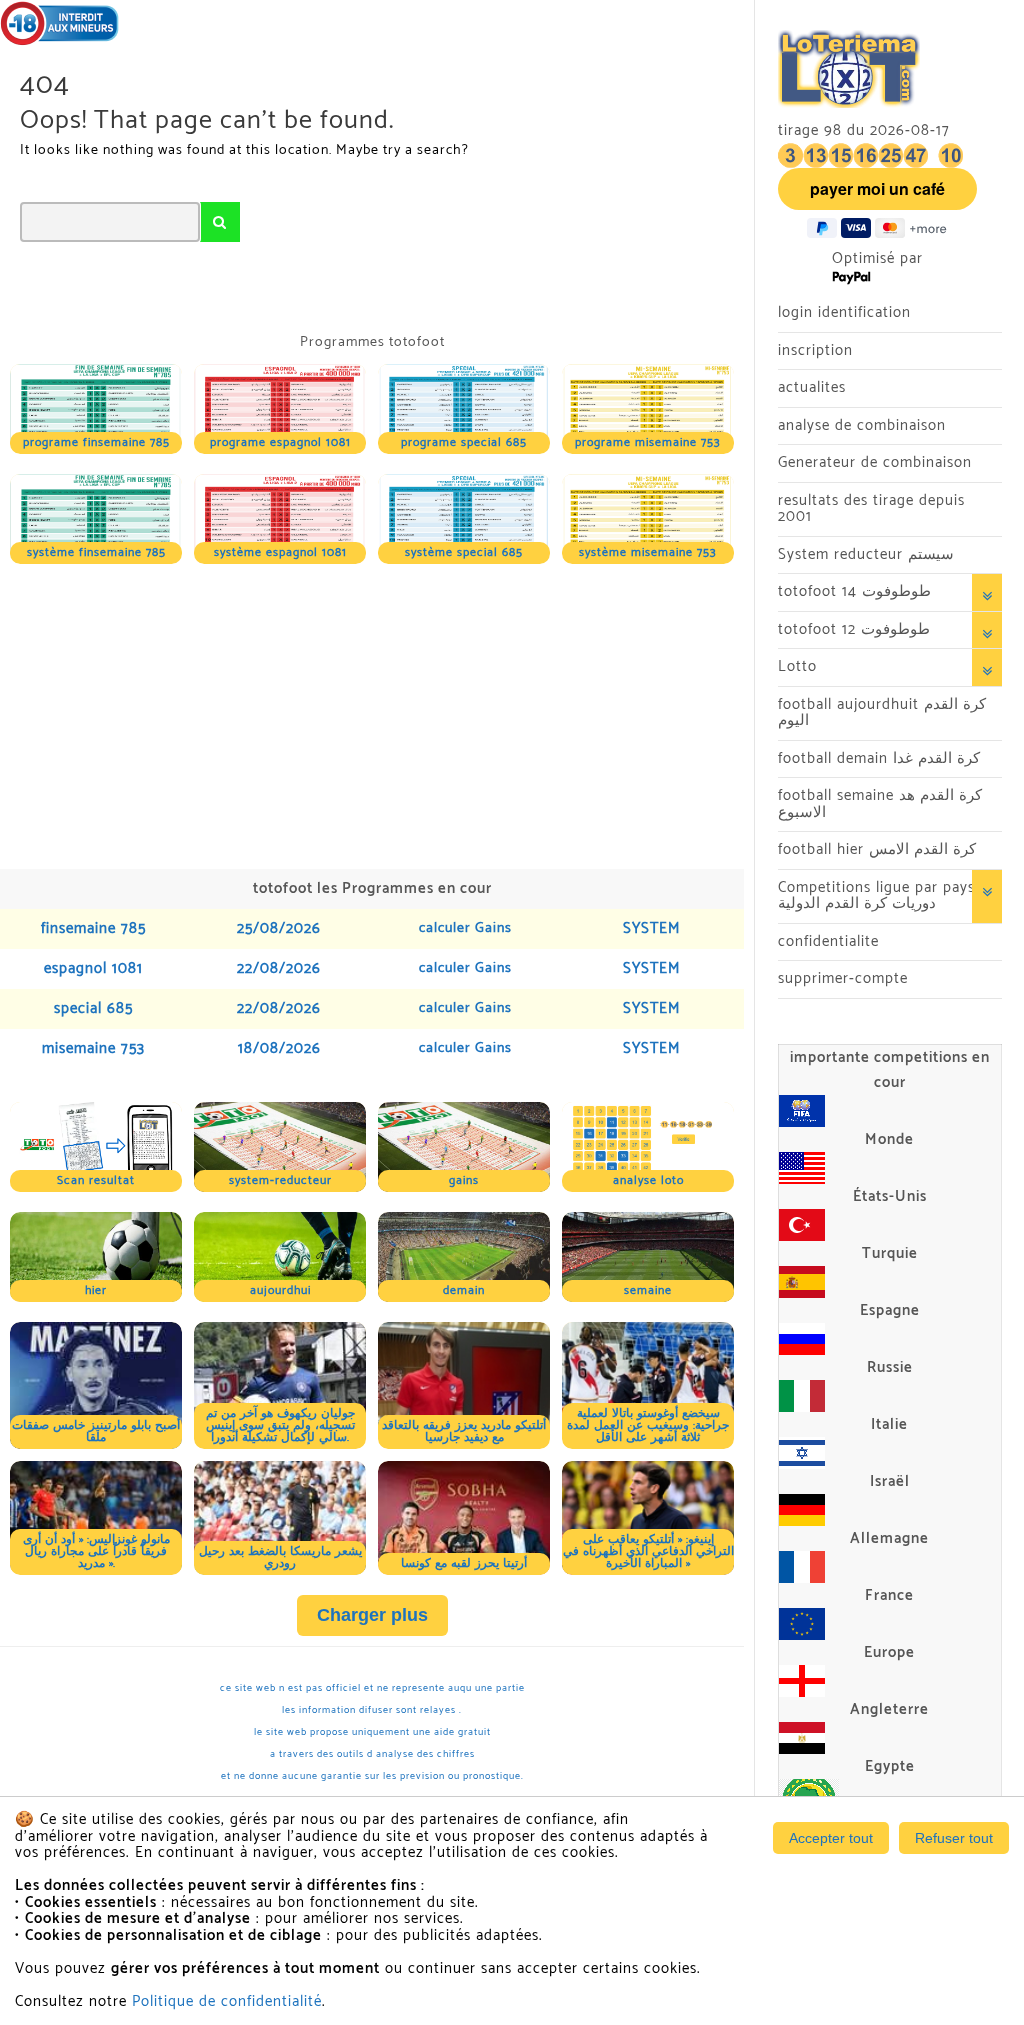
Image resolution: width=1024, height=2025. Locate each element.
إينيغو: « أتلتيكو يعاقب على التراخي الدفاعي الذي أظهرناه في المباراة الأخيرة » (648, 1551)
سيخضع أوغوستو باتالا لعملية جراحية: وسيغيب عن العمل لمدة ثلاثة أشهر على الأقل (648, 1425)
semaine (648, 1290)
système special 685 (464, 552)
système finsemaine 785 (96, 552)
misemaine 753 (93, 1048)
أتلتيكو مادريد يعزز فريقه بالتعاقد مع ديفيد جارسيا (464, 1431)
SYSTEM (651, 928)
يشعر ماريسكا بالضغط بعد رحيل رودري (280, 1557)
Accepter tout (831, 1838)
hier (96, 1290)
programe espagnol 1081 (280, 442)
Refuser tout (954, 1838)
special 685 (93, 1008)
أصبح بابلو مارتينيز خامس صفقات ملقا (96, 1431)
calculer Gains (465, 928)
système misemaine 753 (648, 552)
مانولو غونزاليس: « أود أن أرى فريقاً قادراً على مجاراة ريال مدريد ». (96, 1551)
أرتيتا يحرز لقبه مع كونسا (464, 1563)
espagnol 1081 (93, 968)
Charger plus (372, 1615)
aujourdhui (280, 1290)
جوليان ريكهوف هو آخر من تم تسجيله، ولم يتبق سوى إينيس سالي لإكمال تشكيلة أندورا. (280, 1425)
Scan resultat (96, 1180)
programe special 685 (464, 442)
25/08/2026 (279, 928)
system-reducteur (280, 1180)
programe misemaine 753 (648, 442)
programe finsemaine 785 (96, 442)
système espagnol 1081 (280, 552)
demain (464, 1290)
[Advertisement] (372, 714)
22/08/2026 (279, 968)
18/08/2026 (279, 1048)
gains (464, 1180)
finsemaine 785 (93, 928)
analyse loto (648, 1180)
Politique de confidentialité (227, 2001)
